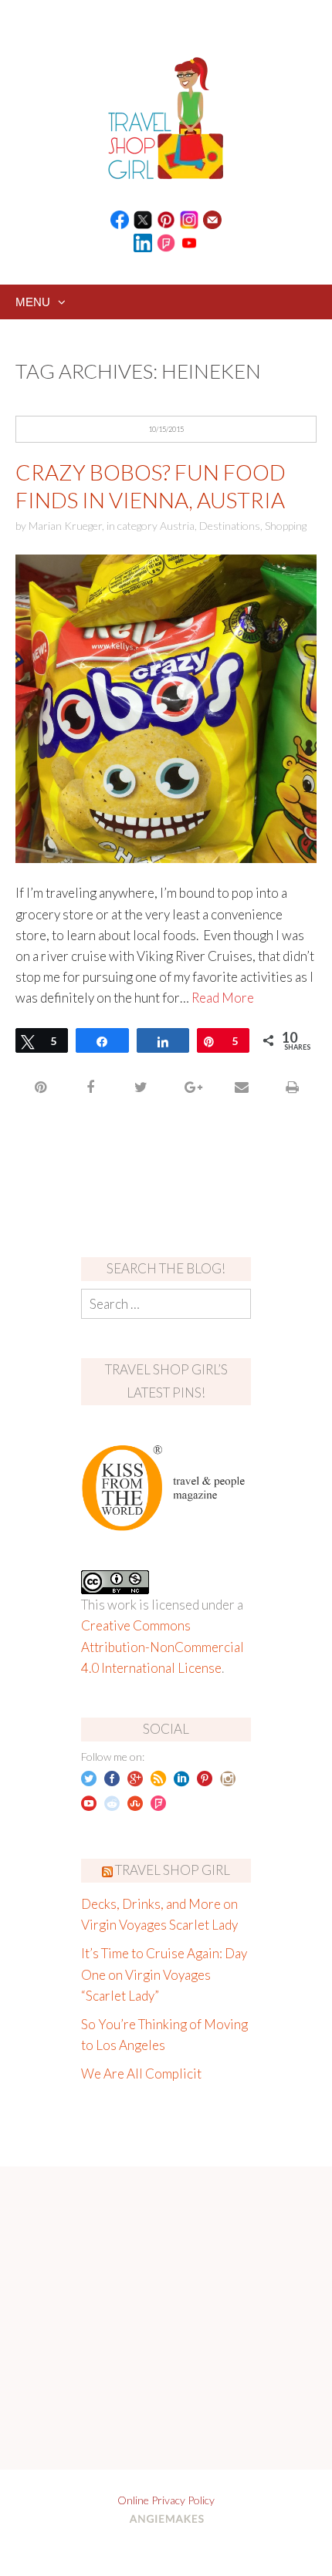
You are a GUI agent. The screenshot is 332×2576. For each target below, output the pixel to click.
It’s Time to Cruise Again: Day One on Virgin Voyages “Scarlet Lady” (164, 1974)
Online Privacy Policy (166, 2500)
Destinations (230, 526)
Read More (223, 998)
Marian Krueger (65, 526)
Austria (177, 526)
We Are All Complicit (141, 2074)
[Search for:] (166, 1304)
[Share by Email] (242, 1087)
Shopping (286, 526)
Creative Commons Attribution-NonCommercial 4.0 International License (163, 1646)
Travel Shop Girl (173, 1870)
